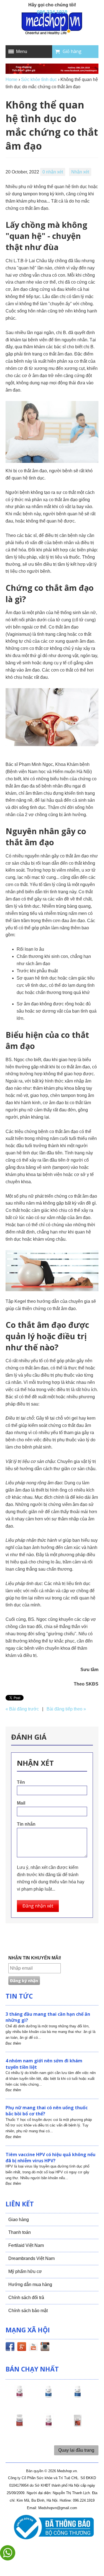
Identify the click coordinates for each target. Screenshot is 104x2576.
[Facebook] (10, 2348)
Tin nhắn (26, 1824)
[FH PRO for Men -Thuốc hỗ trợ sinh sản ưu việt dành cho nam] (49, 2396)
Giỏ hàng (72, 51)
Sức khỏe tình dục (39, 80)
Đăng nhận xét (38, 1906)
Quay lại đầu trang (76, 2450)
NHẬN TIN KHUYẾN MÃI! (35, 1958)
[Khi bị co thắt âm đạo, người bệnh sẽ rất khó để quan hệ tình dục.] (52, 432)
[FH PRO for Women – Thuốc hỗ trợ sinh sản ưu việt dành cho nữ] (19, 2396)
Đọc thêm (13, 2043)
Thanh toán (20, 2232)
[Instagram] (45, 2348)
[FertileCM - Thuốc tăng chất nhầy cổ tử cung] (49, 2426)
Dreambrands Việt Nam (31, 2258)
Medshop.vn (67, 2471)
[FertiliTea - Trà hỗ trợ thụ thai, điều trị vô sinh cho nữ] (78, 2426)
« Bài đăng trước (22, 1709)
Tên (21, 1782)
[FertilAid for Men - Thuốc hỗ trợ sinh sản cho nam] (78, 2396)
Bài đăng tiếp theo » (66, 1709)
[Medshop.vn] (52, 24)
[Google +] (22, 2348)
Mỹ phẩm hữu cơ (25, 2271)
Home (12, 80)
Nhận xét (80, 172)
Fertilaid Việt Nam (26, 2245)
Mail (21, 1803)
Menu (22, 51)
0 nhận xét (53, 172)
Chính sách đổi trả (26, 2298)
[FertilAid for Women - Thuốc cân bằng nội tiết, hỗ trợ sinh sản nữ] (19, 2426)
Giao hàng (19, 2220)
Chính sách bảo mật (28, 2311)
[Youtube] (33, 2348)
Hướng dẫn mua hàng (30, 2284)
